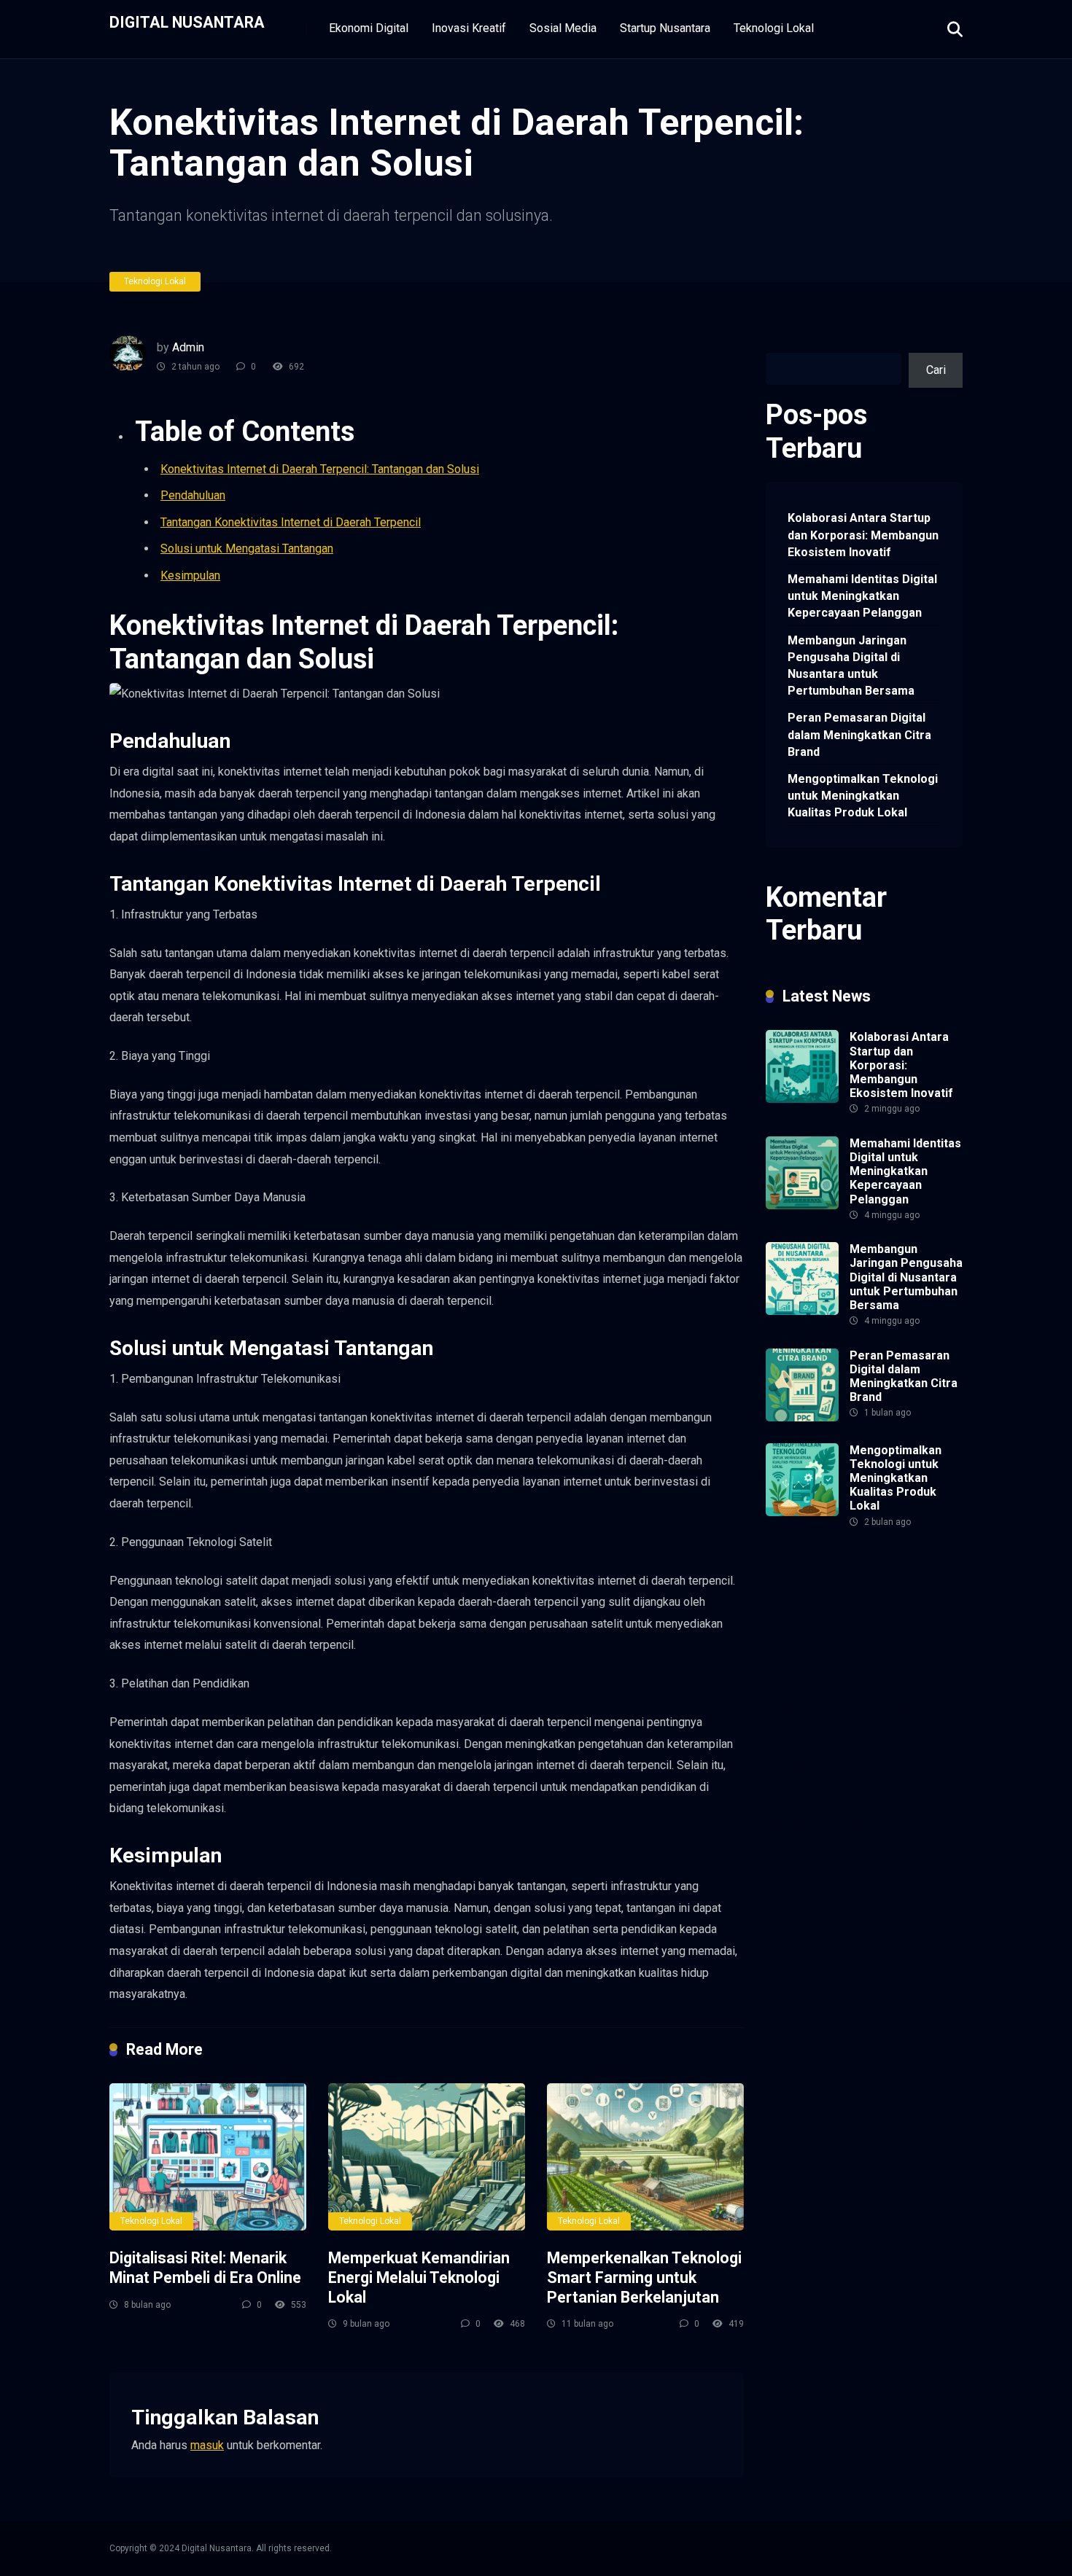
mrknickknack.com (812, 1619)
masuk (207, 2445)
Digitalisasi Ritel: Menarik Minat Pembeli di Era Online (205, 2268)
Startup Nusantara (665, 28)
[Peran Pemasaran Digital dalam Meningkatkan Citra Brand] (802, 1417)
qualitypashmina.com (819, 1686)
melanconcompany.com (825, 1602)
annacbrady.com (873, 1721)
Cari (776, 344)
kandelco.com (882, 1568)
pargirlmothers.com (815, 1856)
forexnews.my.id (917, 1686)
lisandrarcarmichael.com (827, 1788)
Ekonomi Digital (369, 28)
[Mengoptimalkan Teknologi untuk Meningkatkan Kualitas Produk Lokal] (802, 1512)
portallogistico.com (892, 1636)
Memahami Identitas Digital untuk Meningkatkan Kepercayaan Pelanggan (862, 596)
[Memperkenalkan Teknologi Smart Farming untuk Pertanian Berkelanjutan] (645, 2157)
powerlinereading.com (822, 1653)
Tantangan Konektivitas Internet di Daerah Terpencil (291, 522)
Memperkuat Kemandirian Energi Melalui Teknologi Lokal (419, 2277)
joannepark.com (805, 1568)
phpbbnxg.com (803, 1636)
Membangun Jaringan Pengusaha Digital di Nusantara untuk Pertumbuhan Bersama (851, 666)
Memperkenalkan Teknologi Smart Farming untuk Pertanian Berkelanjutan (644, 2277)
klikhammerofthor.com (822, 1737)
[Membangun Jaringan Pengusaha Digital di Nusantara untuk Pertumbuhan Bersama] (802, 1311)
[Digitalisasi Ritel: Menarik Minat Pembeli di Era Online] (208, 2157)
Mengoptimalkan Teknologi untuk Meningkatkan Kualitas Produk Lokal (863, 796)
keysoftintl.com (805, 1585)
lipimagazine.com (810, 1771)
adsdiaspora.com (913, 1704)
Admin (188, 347)
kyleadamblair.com (813, 1754)
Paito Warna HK (901, 1619)
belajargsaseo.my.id (816, 1704)
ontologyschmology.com (828, 1839)
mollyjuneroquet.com (818, 1805)
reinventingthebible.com (827, 1873)
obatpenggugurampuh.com (887, 1822)
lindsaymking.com (908, 1754)
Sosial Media (563, 28)
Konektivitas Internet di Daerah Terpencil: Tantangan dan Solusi (320, 469)
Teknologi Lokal (774, 28)
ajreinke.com (797, 1721)
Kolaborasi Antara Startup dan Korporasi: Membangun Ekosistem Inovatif (863, 535)
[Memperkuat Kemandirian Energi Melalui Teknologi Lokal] (427, 2157)
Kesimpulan (190, 575)
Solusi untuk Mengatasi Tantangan (247, 549)
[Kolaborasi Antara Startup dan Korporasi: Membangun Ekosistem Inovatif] (802, 1099)
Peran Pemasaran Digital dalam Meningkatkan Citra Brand (859, 734)
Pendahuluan (193, 495)
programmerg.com (812, 1670)
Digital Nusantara (187, 22)
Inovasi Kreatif (469, 28)
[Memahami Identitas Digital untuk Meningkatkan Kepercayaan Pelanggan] (802, 1205)
